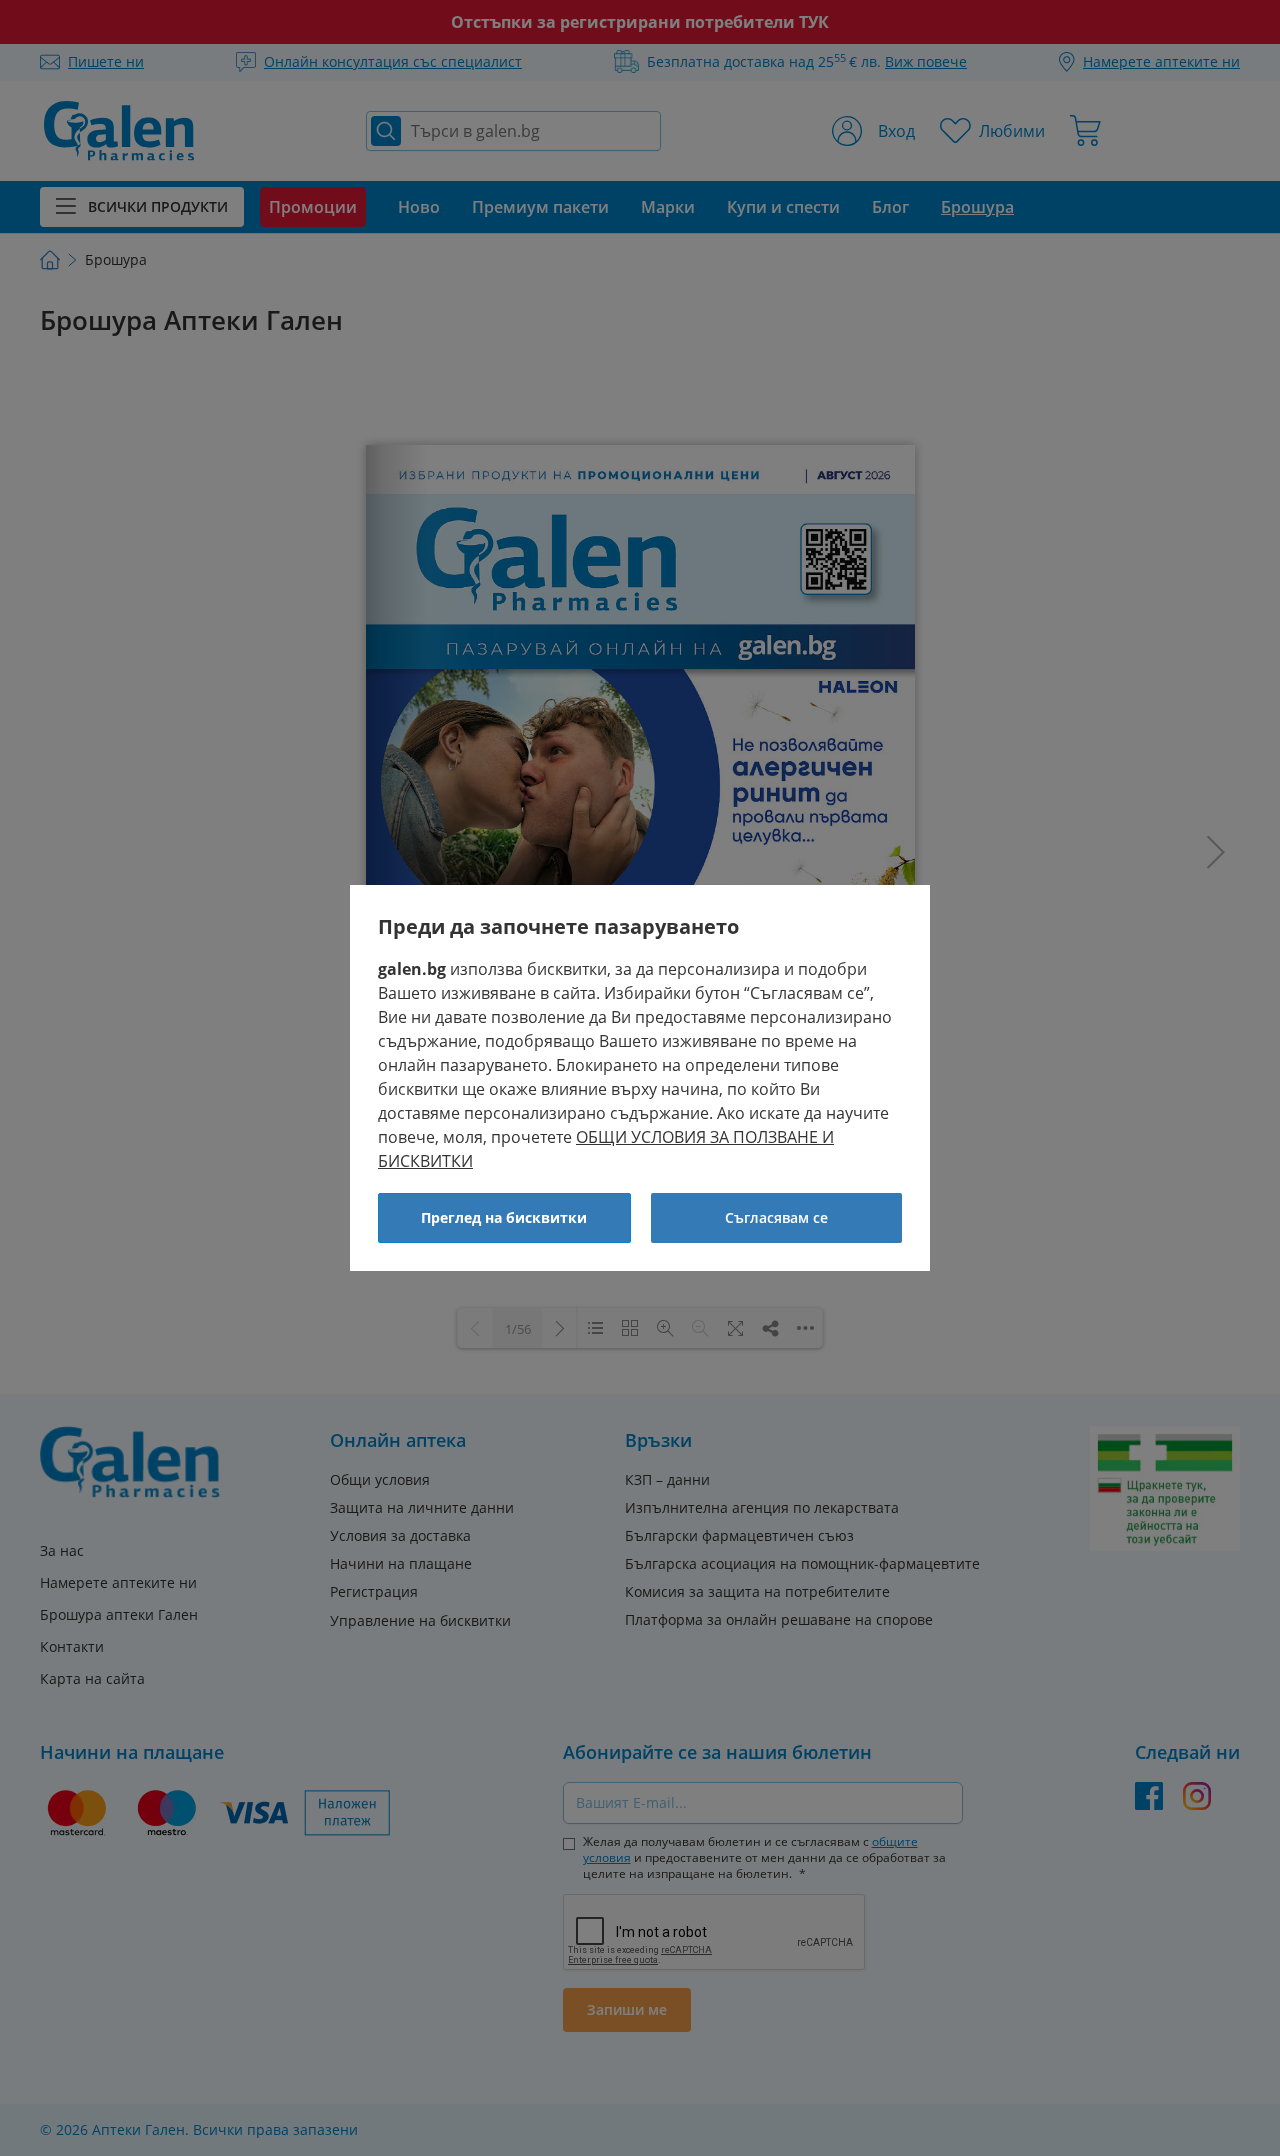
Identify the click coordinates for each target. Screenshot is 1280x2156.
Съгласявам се (776, 1217)
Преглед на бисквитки (504, 1217)
